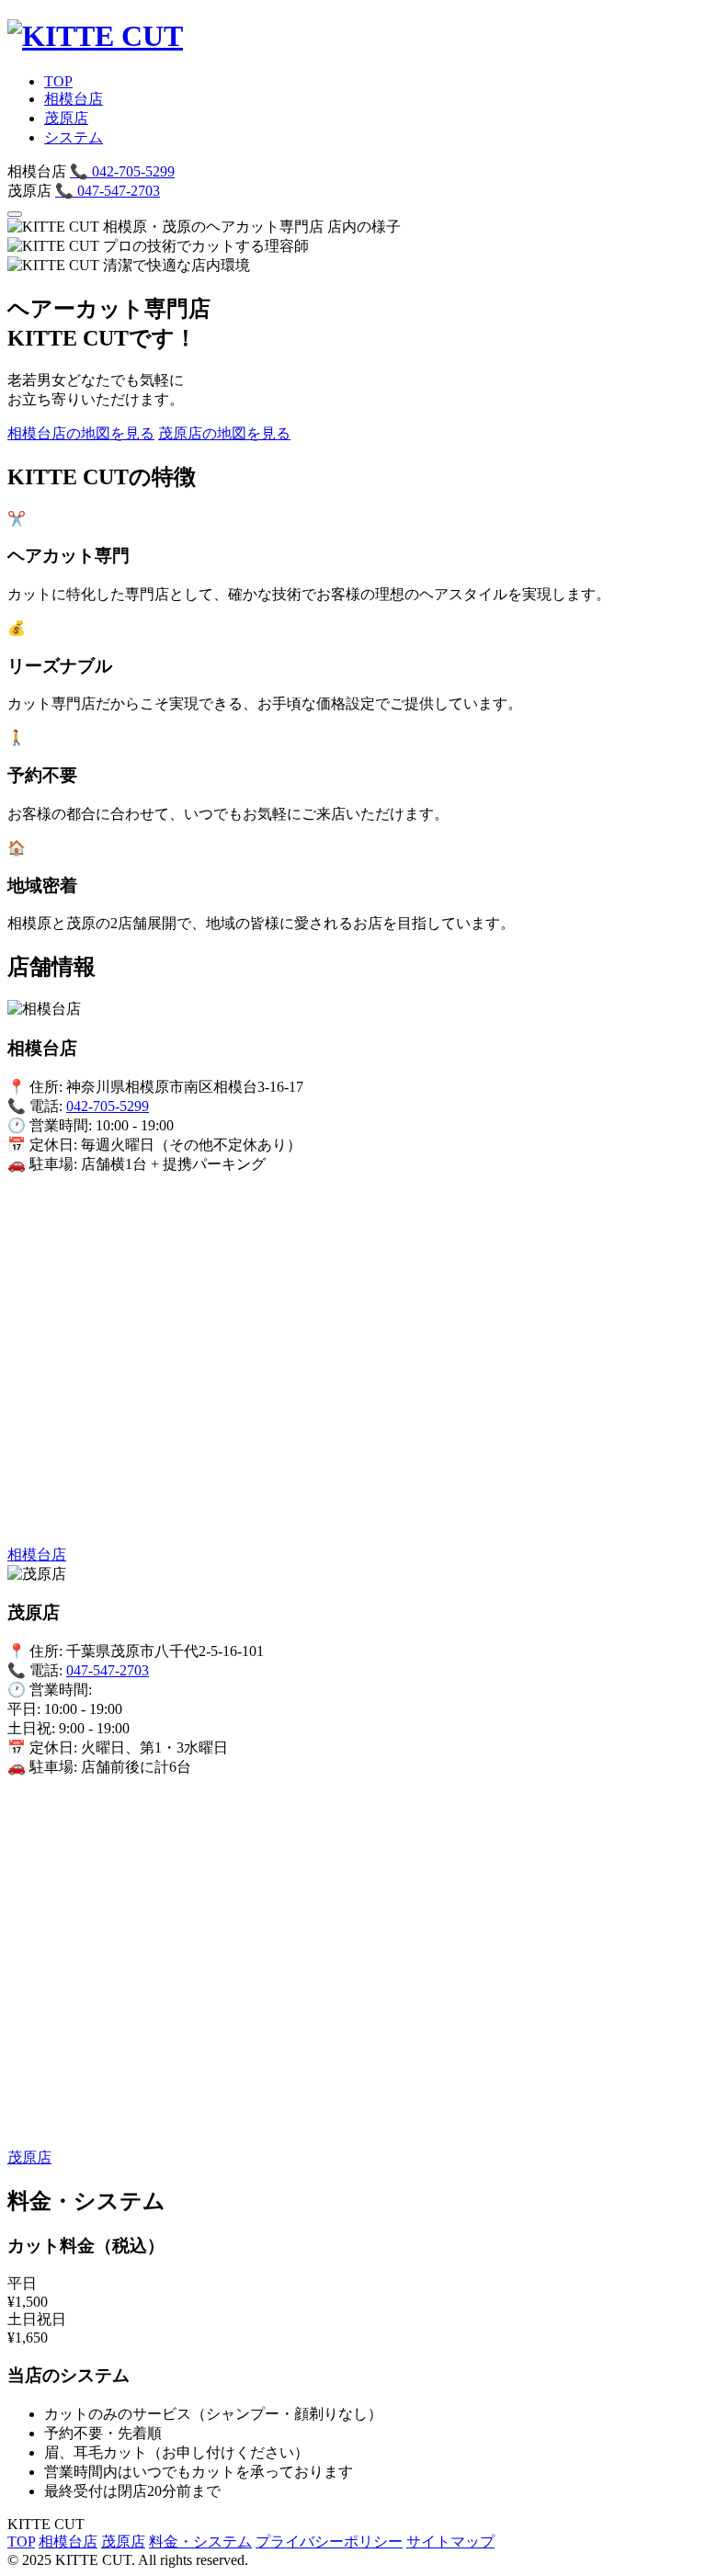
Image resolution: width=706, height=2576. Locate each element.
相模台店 (74, 99)
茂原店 (66, 118)
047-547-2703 (108, 191)
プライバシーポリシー (329, 2542)
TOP (58, 81)
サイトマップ (450, 2542)
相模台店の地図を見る (81, 433)
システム (74, 137)
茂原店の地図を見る (224, 433)
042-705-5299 (122, 171)
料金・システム (200, 2542)
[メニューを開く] (15, 214)
